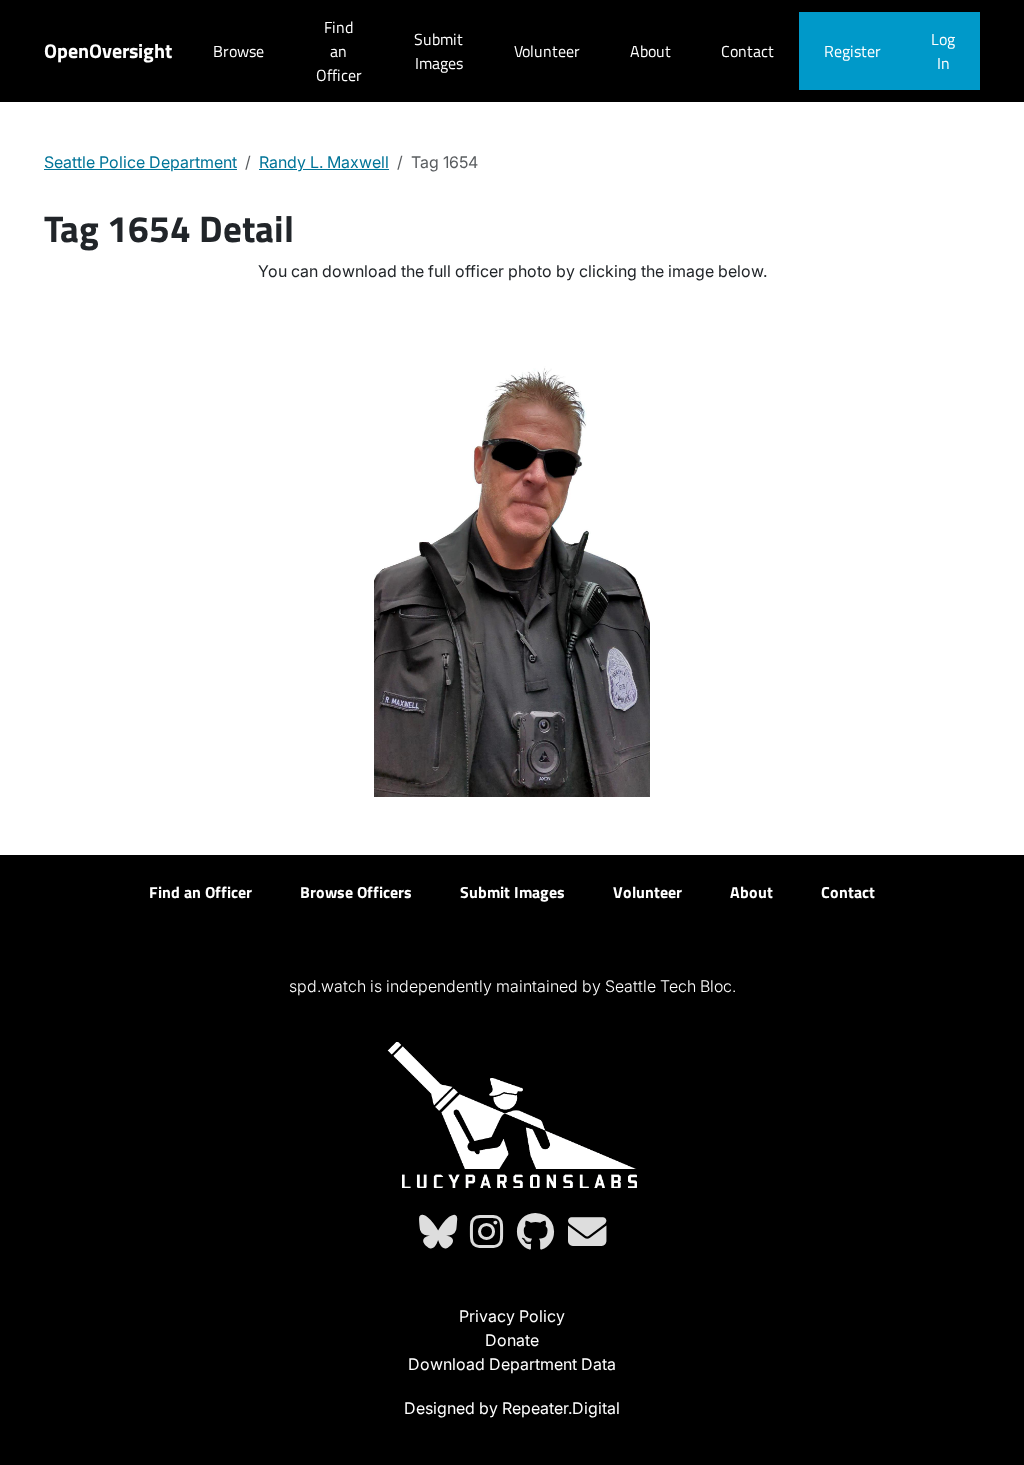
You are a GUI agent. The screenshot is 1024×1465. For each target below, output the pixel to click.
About (650, 51)
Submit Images (438, 51)
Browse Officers (356, 892)
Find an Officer (339, 51)
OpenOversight (108, 50)
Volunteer (547, 51)
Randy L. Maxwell (324, 162)
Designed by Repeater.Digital (512, 1408)
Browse (238, 51)
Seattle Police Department (140, 162)
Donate (512, 1340)
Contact (747, 51)
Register (852, 51)
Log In (943, 51)
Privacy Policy (512, 1316)
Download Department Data (512, 1364)
